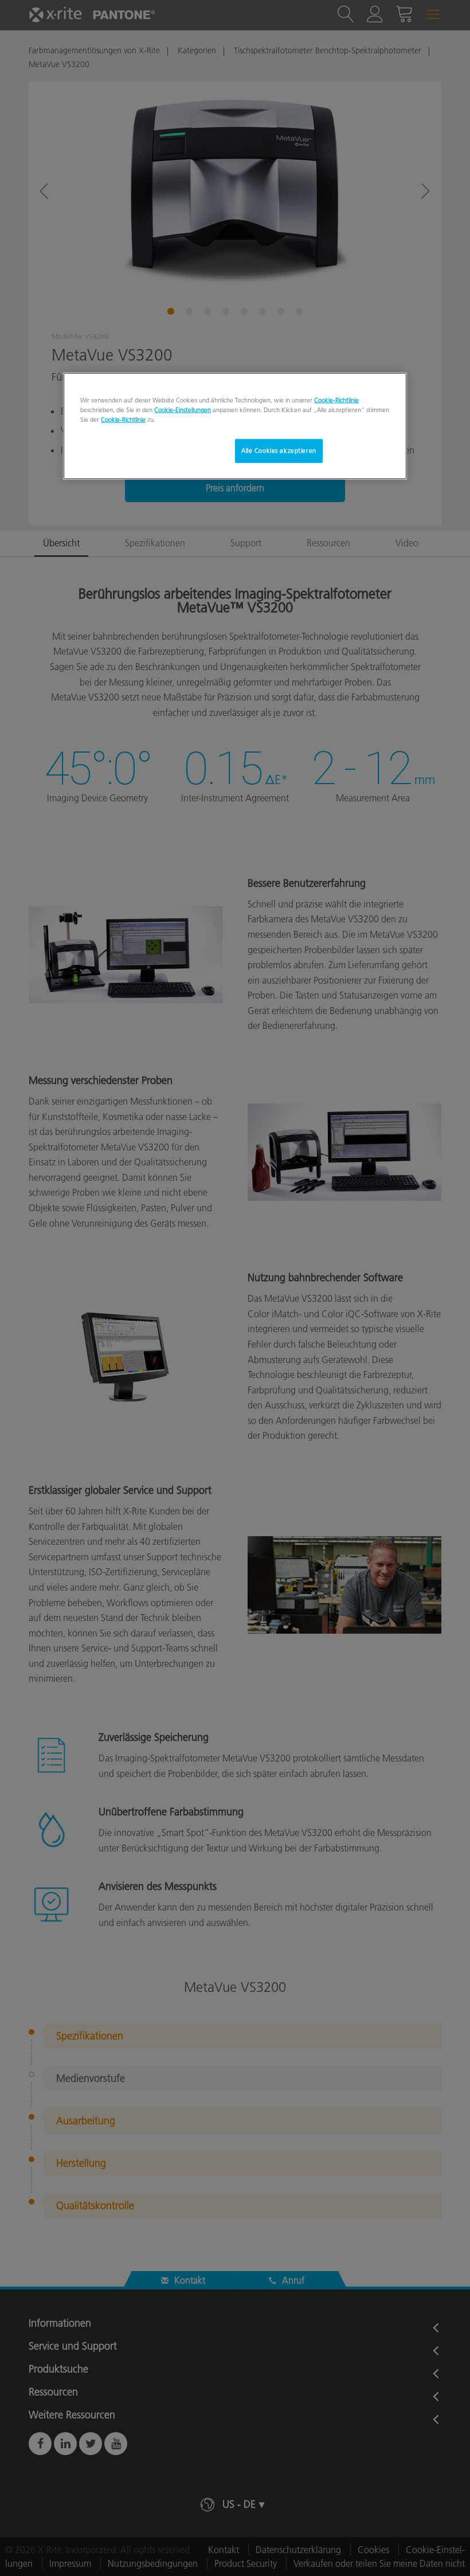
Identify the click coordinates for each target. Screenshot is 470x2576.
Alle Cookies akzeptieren (279, 451)
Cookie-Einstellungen (183, 410)
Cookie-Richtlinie (336, 400)
